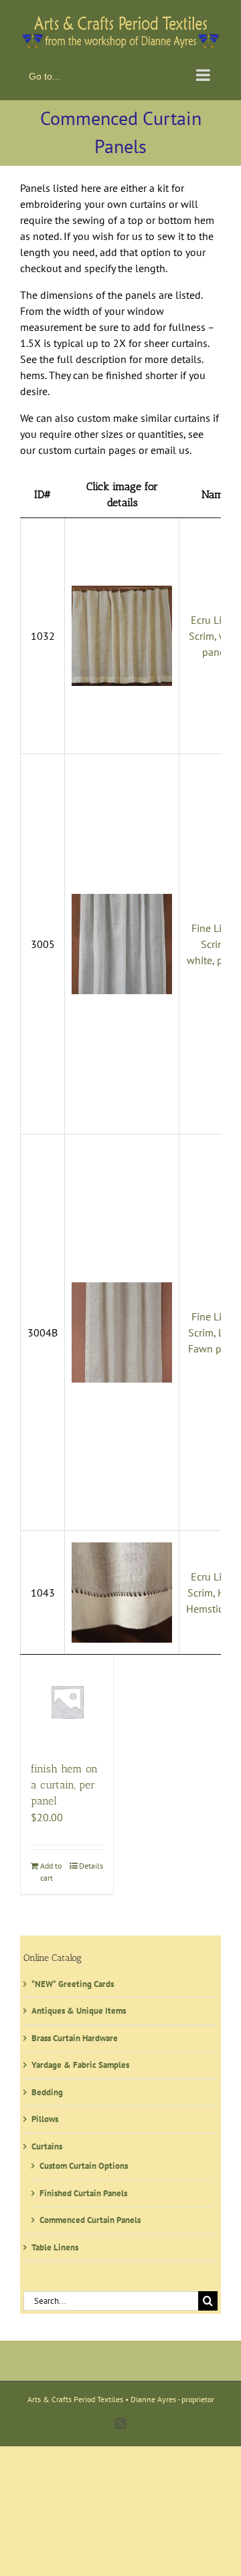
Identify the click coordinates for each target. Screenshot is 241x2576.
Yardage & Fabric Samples (80, 2062)
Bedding (47, 2089)
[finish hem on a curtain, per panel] (67, 1698)
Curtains (47, 2143)
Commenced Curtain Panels (90, 2217)
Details (91, 1862)
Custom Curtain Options (84, 2163)
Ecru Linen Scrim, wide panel (215, 632)
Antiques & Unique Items (79, 2008)
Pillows (45, 2116)
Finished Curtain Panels (83, 2190)
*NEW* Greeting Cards (73, 1981)
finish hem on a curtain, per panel (64, 1781)
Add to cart (51, 1868)
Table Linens (55, 2244)
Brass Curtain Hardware (75, 2035)
